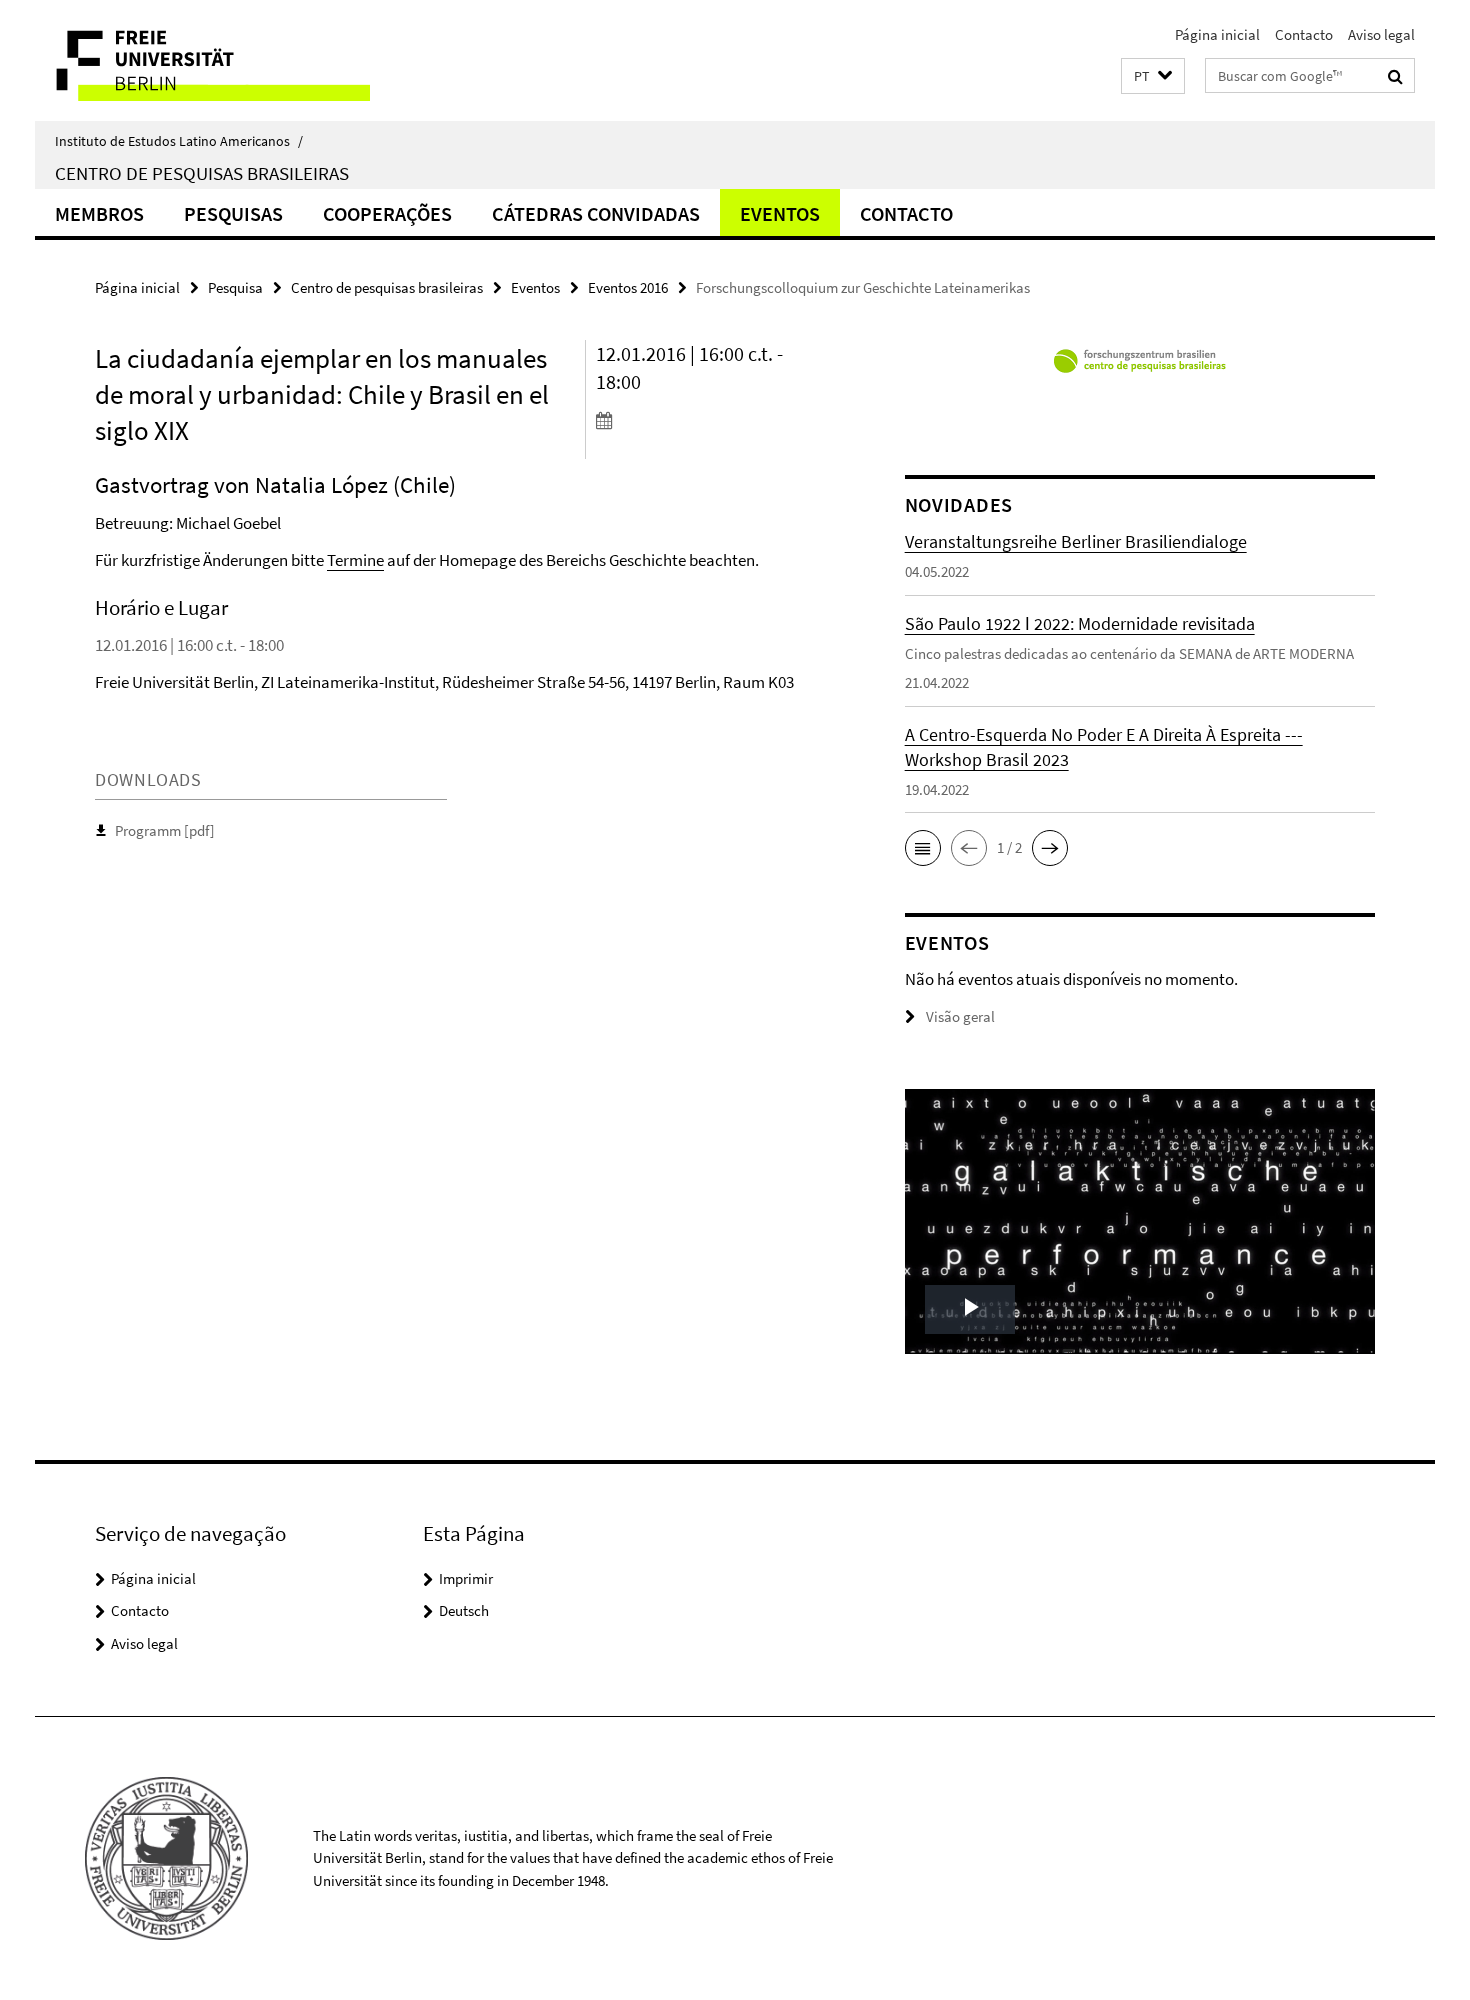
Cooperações (387, 213)
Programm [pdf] (165, 830)
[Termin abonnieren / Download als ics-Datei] (712, 420)
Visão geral (960, 1016)
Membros (99, 213)
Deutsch (464, 1610)
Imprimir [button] (466, 1578)
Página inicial (1217, 34)
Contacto (1304, 34)
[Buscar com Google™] (1395, 76)
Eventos (780, 213)
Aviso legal (1381, 34)
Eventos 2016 (628, 287)
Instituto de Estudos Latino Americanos (179, 141)
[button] (1153, 76)
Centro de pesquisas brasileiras (202, 173)
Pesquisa (235, 287)
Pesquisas (233, 213)
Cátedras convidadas (596, 213)
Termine (355, 560)
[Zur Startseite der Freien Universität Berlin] (202, 60)
